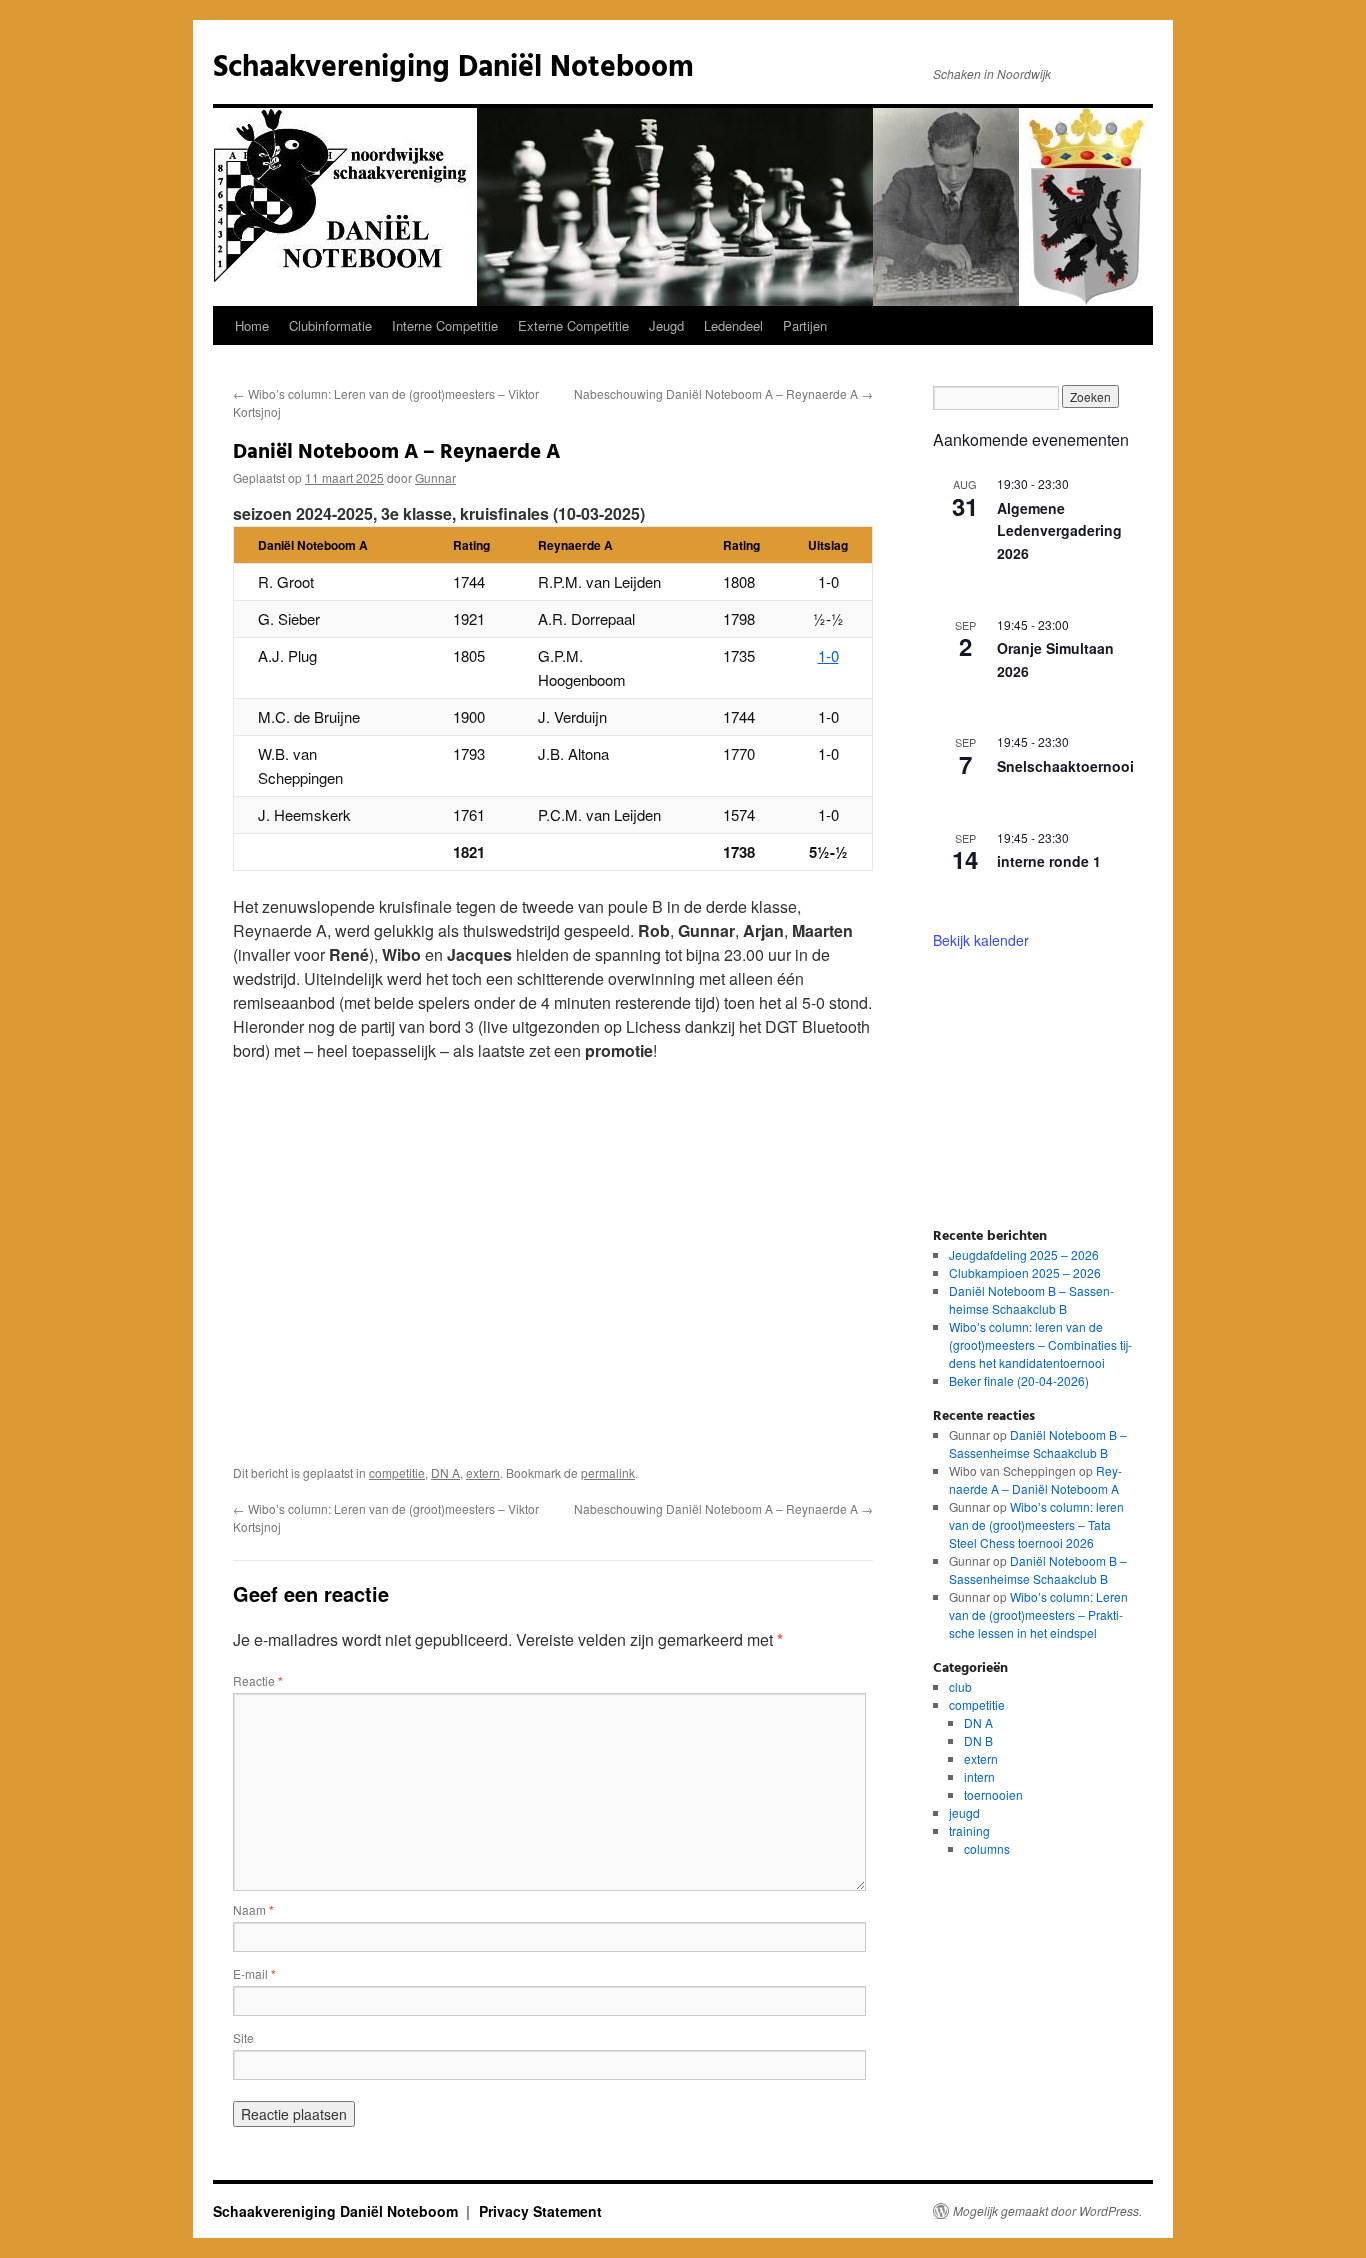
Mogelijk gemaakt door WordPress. (1047, 2211)
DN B (978, 1740)
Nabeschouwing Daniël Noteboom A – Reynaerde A (723, 393)
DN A (445, 1472)
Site (243, 2037)
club (960, 1686)
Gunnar (435, 477)
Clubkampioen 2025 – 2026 (1025, 1272)
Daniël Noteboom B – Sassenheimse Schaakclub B (1031, 1299)
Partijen (805, 325)
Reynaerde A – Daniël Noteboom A (1035, 1479)
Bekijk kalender (981, 940)
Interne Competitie (445, 325)
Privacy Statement (540, 2211)
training (969, 1830)
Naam (253, 1909)
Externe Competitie (573, 325)
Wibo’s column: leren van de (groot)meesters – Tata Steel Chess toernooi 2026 (1036, 1524)
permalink (608, 1472)
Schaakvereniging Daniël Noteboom (453, 68)
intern (979, 1776)
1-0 (828, 655)
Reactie (258, 1680)
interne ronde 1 (1049, 861)
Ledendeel (733, 325)
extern (483, 1472)
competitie (397, 1472)
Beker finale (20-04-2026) (1019, 1380)
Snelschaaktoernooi (1065, 766)
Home (252, 325)
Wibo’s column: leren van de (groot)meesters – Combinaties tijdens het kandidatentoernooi (1040, 1344)
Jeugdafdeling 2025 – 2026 (1024, 1254)
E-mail (254, 1973)
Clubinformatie (330, 325)
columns (987, 1848)
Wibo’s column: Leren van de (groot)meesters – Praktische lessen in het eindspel (1038, 1614)
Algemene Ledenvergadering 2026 (1059, 530)
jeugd (964, 1812)
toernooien (993, 1794)
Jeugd (666, 325)
